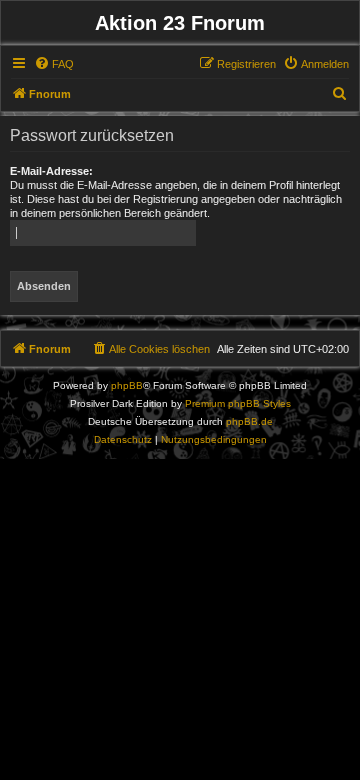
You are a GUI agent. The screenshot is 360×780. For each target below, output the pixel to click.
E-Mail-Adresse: (51, 171)
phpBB (127, 385)
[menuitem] (54, 64)
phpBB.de (249, 421)
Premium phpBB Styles (238, 403)
